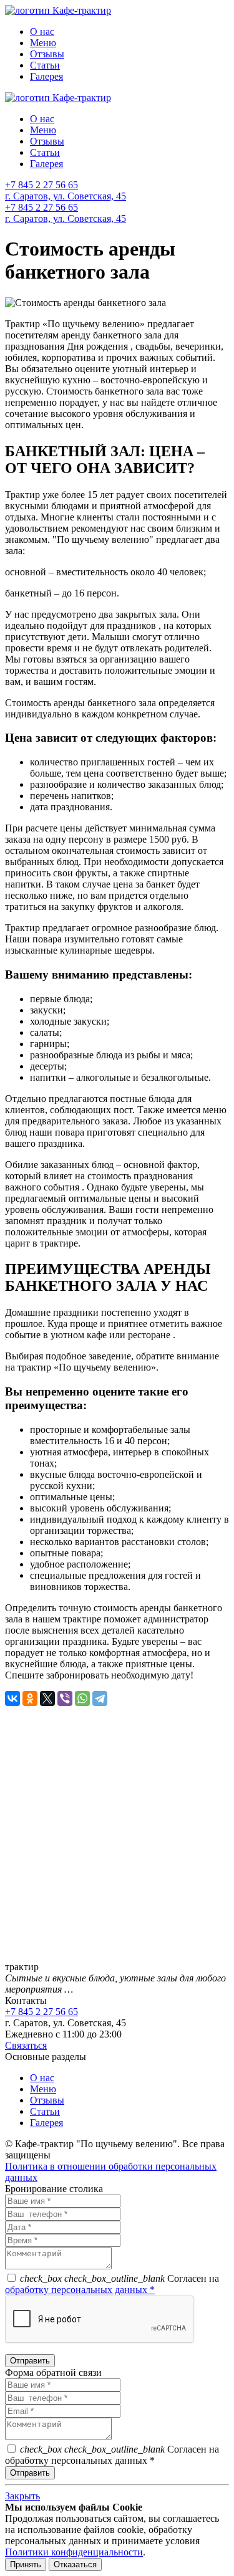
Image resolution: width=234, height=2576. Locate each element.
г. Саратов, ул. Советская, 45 (66, 196)
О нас (42, 31)
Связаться (26, 2045)
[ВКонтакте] (12, 1698)
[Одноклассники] (30, 1698)
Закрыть (22, 2496)
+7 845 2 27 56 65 (41, 185)
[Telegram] (100, 1698)
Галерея (46, 76)
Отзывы (47, 54)
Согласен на (112, 2284)
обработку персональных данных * (80, 2290)
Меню (43, 43)
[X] (47, 1698)
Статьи (45, 65)
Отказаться (75, 2564)
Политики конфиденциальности (74, 2552)
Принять (26, 2564)
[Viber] (65, 1698)
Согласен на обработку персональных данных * (112, 2455)
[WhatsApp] (82, 1698)
